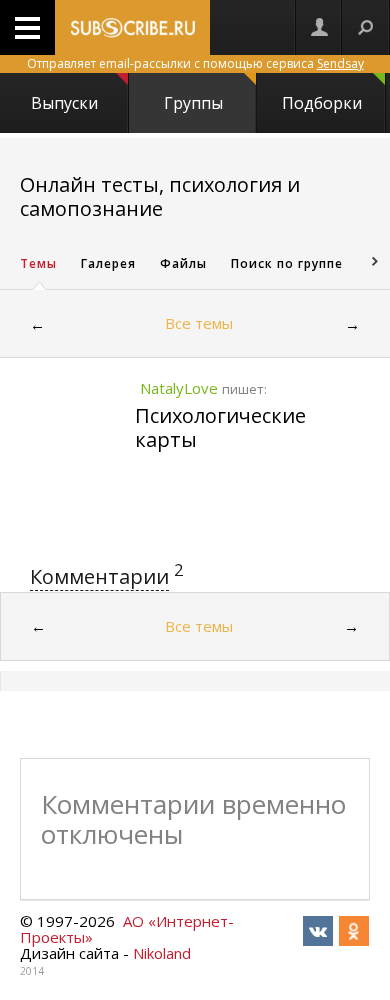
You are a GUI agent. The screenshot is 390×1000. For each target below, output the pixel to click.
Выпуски (64, 103)
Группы (193, 103)
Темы (38, 263)
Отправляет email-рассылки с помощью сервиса (195, 63)
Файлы (183, 263)
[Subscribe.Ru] (132, 27)
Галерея (108, 263)
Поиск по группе (287, 263)
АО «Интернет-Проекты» (127, 929)
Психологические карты (220, 427)
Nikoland (162, 953)
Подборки (322, 103)
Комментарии (99, 576)
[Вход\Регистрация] (319, 27)
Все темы (199, 323)
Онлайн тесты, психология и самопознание (160, 196)
